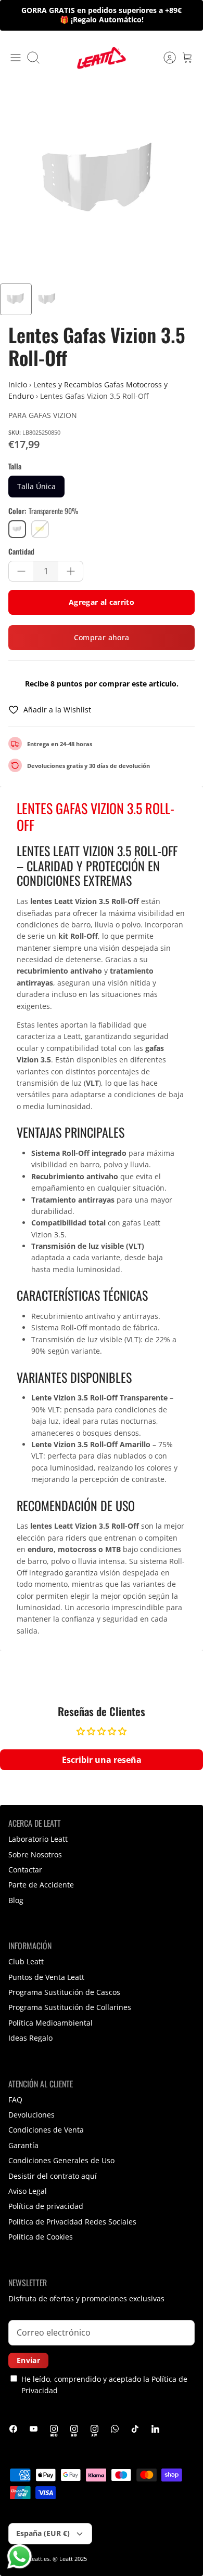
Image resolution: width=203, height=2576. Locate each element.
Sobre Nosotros (35, 1855)
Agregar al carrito (102, 602)
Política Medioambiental (50, 2023)
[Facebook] (13, 2429)
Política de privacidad (46, 2206)
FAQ (15, 2100)
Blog (16, 1900)
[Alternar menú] (16, 58)
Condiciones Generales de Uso (61, 2160)
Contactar (25, 1870)
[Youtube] (34, 2429)
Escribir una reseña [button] (102, 1760)
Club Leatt (26, 1961)
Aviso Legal (28, 2191)
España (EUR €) (43, 2533)
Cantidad (21, 551)
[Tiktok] (135, 2429)
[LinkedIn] (155, 2429)
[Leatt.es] (102, 58)
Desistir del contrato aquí (53, 2176)
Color (43, 511)
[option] (102, 182)
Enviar (28, 2360)
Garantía (23, 2145)
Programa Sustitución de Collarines (70, 2007)
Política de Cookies (41, 2237)
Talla (15, 466)
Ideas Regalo (30, 2038)
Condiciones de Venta (46, 2130)
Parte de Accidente (41, 1885)
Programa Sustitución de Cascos (64, 1992)
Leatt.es (39, 2559)
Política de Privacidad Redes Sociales (72, 2222)
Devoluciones (31, 2115)
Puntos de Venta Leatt (46, 1977)
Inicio (18, 385)
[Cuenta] (164, 58)
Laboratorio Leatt (38, 1839)
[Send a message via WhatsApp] (20, 2557)
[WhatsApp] (115, 2429)
